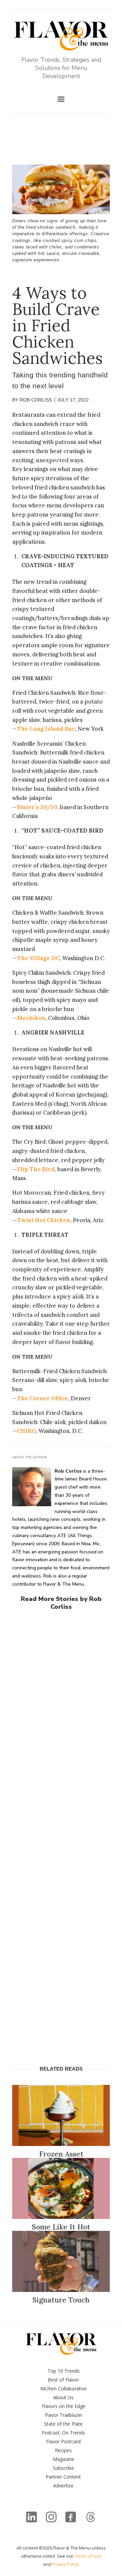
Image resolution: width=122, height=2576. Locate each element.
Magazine (64, 2459)
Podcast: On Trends (63, 2433)
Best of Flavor (63, 2380)
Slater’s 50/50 (37, 807)
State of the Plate (63, 2424)
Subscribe (63, 2468)
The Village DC (38, 958)
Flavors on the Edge (64, 2406)
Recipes (63, 2450)
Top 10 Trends (64, 2371)
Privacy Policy (65, 2564)
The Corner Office (43, 1398)
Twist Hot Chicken (44, 1220)
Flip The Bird (36, 1169)
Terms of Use (88, 2556)
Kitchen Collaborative (64, 2388)
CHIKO (26, 1431)
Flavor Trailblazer (64, 2415)
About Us (63, 2397)
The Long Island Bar (46, 729)
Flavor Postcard (63, 2441)
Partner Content (63, 2477)
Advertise (63, 2486)
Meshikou (31, 1018)
